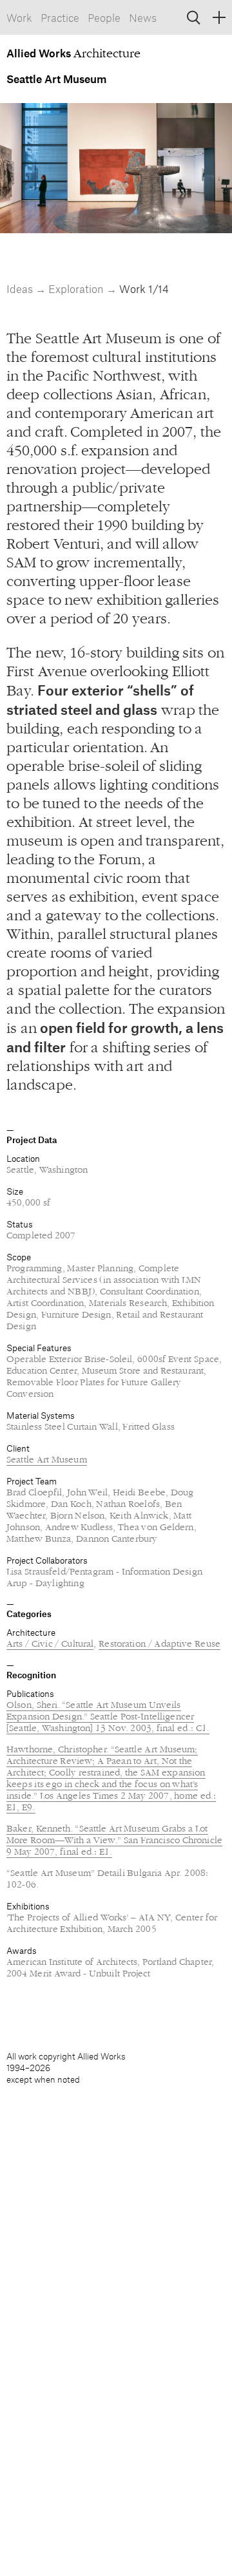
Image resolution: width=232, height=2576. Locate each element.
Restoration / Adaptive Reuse (159, 1644)
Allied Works (40, 53)
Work (19, 17)
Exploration (77, 289)
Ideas (21, 289)
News (143, 17)
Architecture (31, 1632)
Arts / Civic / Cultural (50, 1644)
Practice (60, 17)
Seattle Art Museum (47, 1460)
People (104, 17)
